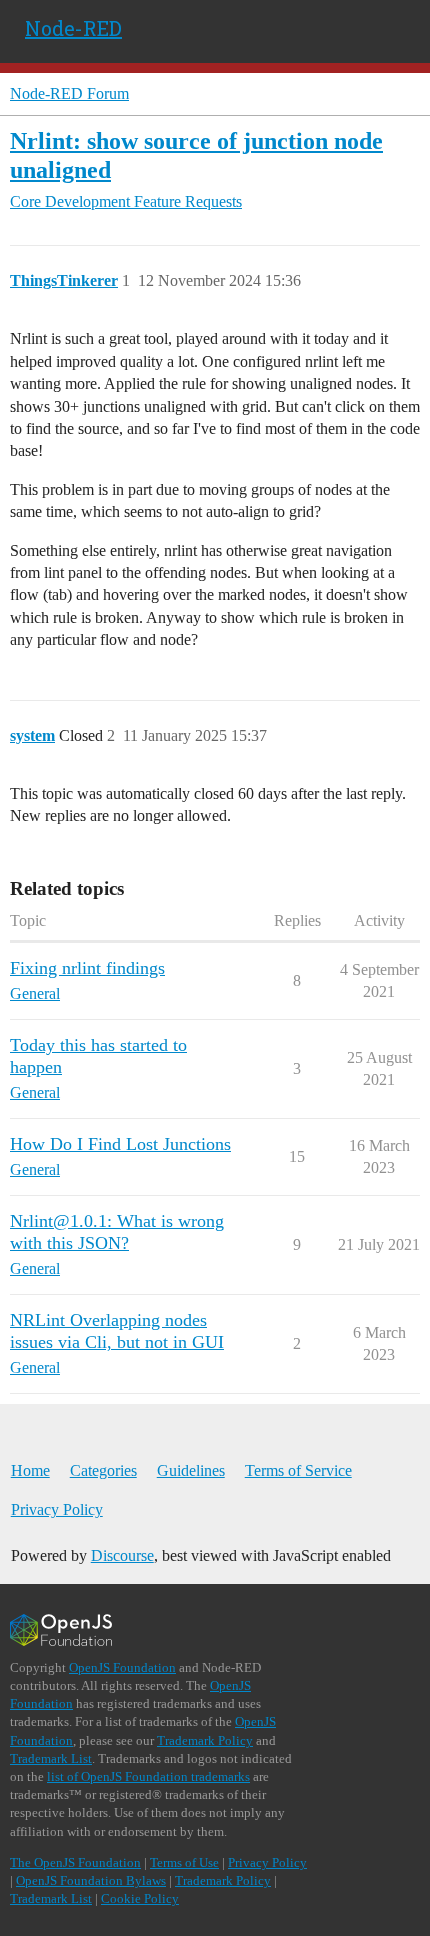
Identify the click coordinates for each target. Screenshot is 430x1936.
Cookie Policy (140, 1898)
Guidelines (191, 1470)
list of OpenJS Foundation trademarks (148, 1776)
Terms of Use (184, 1862)
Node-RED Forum (69, 93)
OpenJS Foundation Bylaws (91, 1880)
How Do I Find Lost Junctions (120, 1144)
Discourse (122, 1555)
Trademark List (51, 1758)
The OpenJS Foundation (75, 1862)
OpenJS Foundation (122, 1667)
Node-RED (73, 28)
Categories (103, 1470)
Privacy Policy (57, 1509)
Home (30, 1470)
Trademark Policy (205, 1740)
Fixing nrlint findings (87, 968)
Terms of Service (298, 1470)
